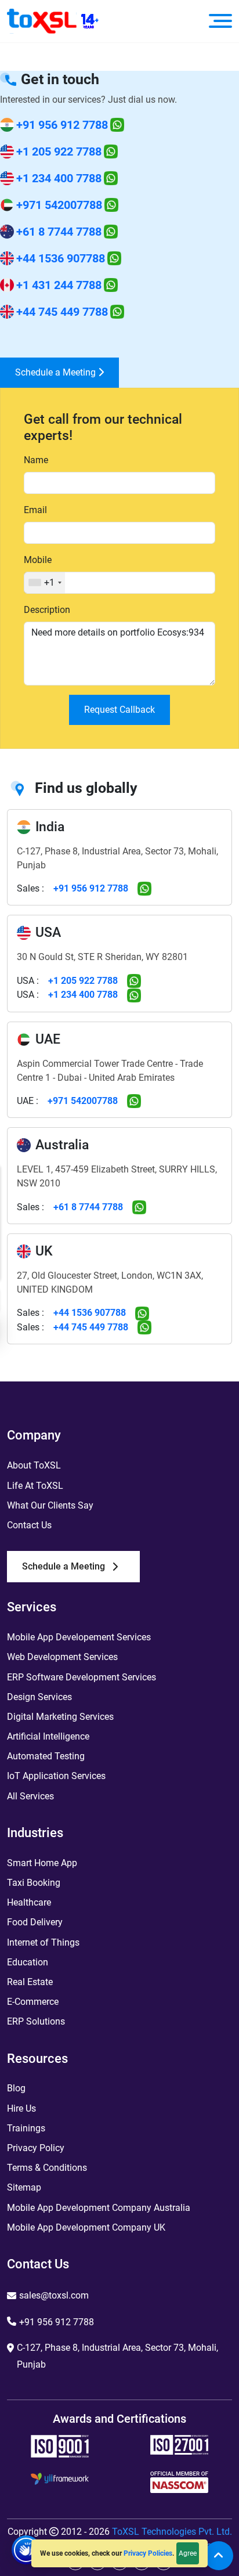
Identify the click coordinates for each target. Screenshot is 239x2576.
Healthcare (29, 1902)
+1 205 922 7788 (59, 151)
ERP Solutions (36, 2021)
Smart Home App (42, 1863)
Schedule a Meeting (57, 372)
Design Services (39, 1697)
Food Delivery (35, 1922)
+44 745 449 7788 (62, 312)
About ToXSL (34, 1465)
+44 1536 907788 (61, 258)
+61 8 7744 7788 (59, 232)
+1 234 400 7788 (59, 178)
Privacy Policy (36, 2148)
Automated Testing (46, 1756)
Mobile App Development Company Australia (99, 2208)
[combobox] (45, 583)
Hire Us (21, 2108)
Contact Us (29, 1525)
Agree (188, 2553)
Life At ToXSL (35, 1486)
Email (35, 510)
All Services (30, 1796)
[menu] (220, 21)
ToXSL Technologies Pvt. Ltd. (172, 2532)
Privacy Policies (148, 2553)
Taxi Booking (34, 1883)
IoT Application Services (56, 1776)
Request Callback (119, 710)
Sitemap (24, 2187)
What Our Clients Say (50, 1505)
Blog (16, 2088)
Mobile (38, 560)
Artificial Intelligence (48, 1736)
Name (36, 460)
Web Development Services (62, 1657)
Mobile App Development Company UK (86, 2227)
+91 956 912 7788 (62, 125)
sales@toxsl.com (54, 2295)
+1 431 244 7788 (59, 285)
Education (28, 1962)
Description (47, 610)
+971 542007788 (59, 205)
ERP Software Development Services (82, 1677)
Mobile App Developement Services (79, 1637)
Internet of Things (43, 1942)
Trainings (26, 2128)
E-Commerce (33, 2002)
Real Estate (30, 1982)
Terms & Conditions (47, 2168)
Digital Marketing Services (60, 1717)
